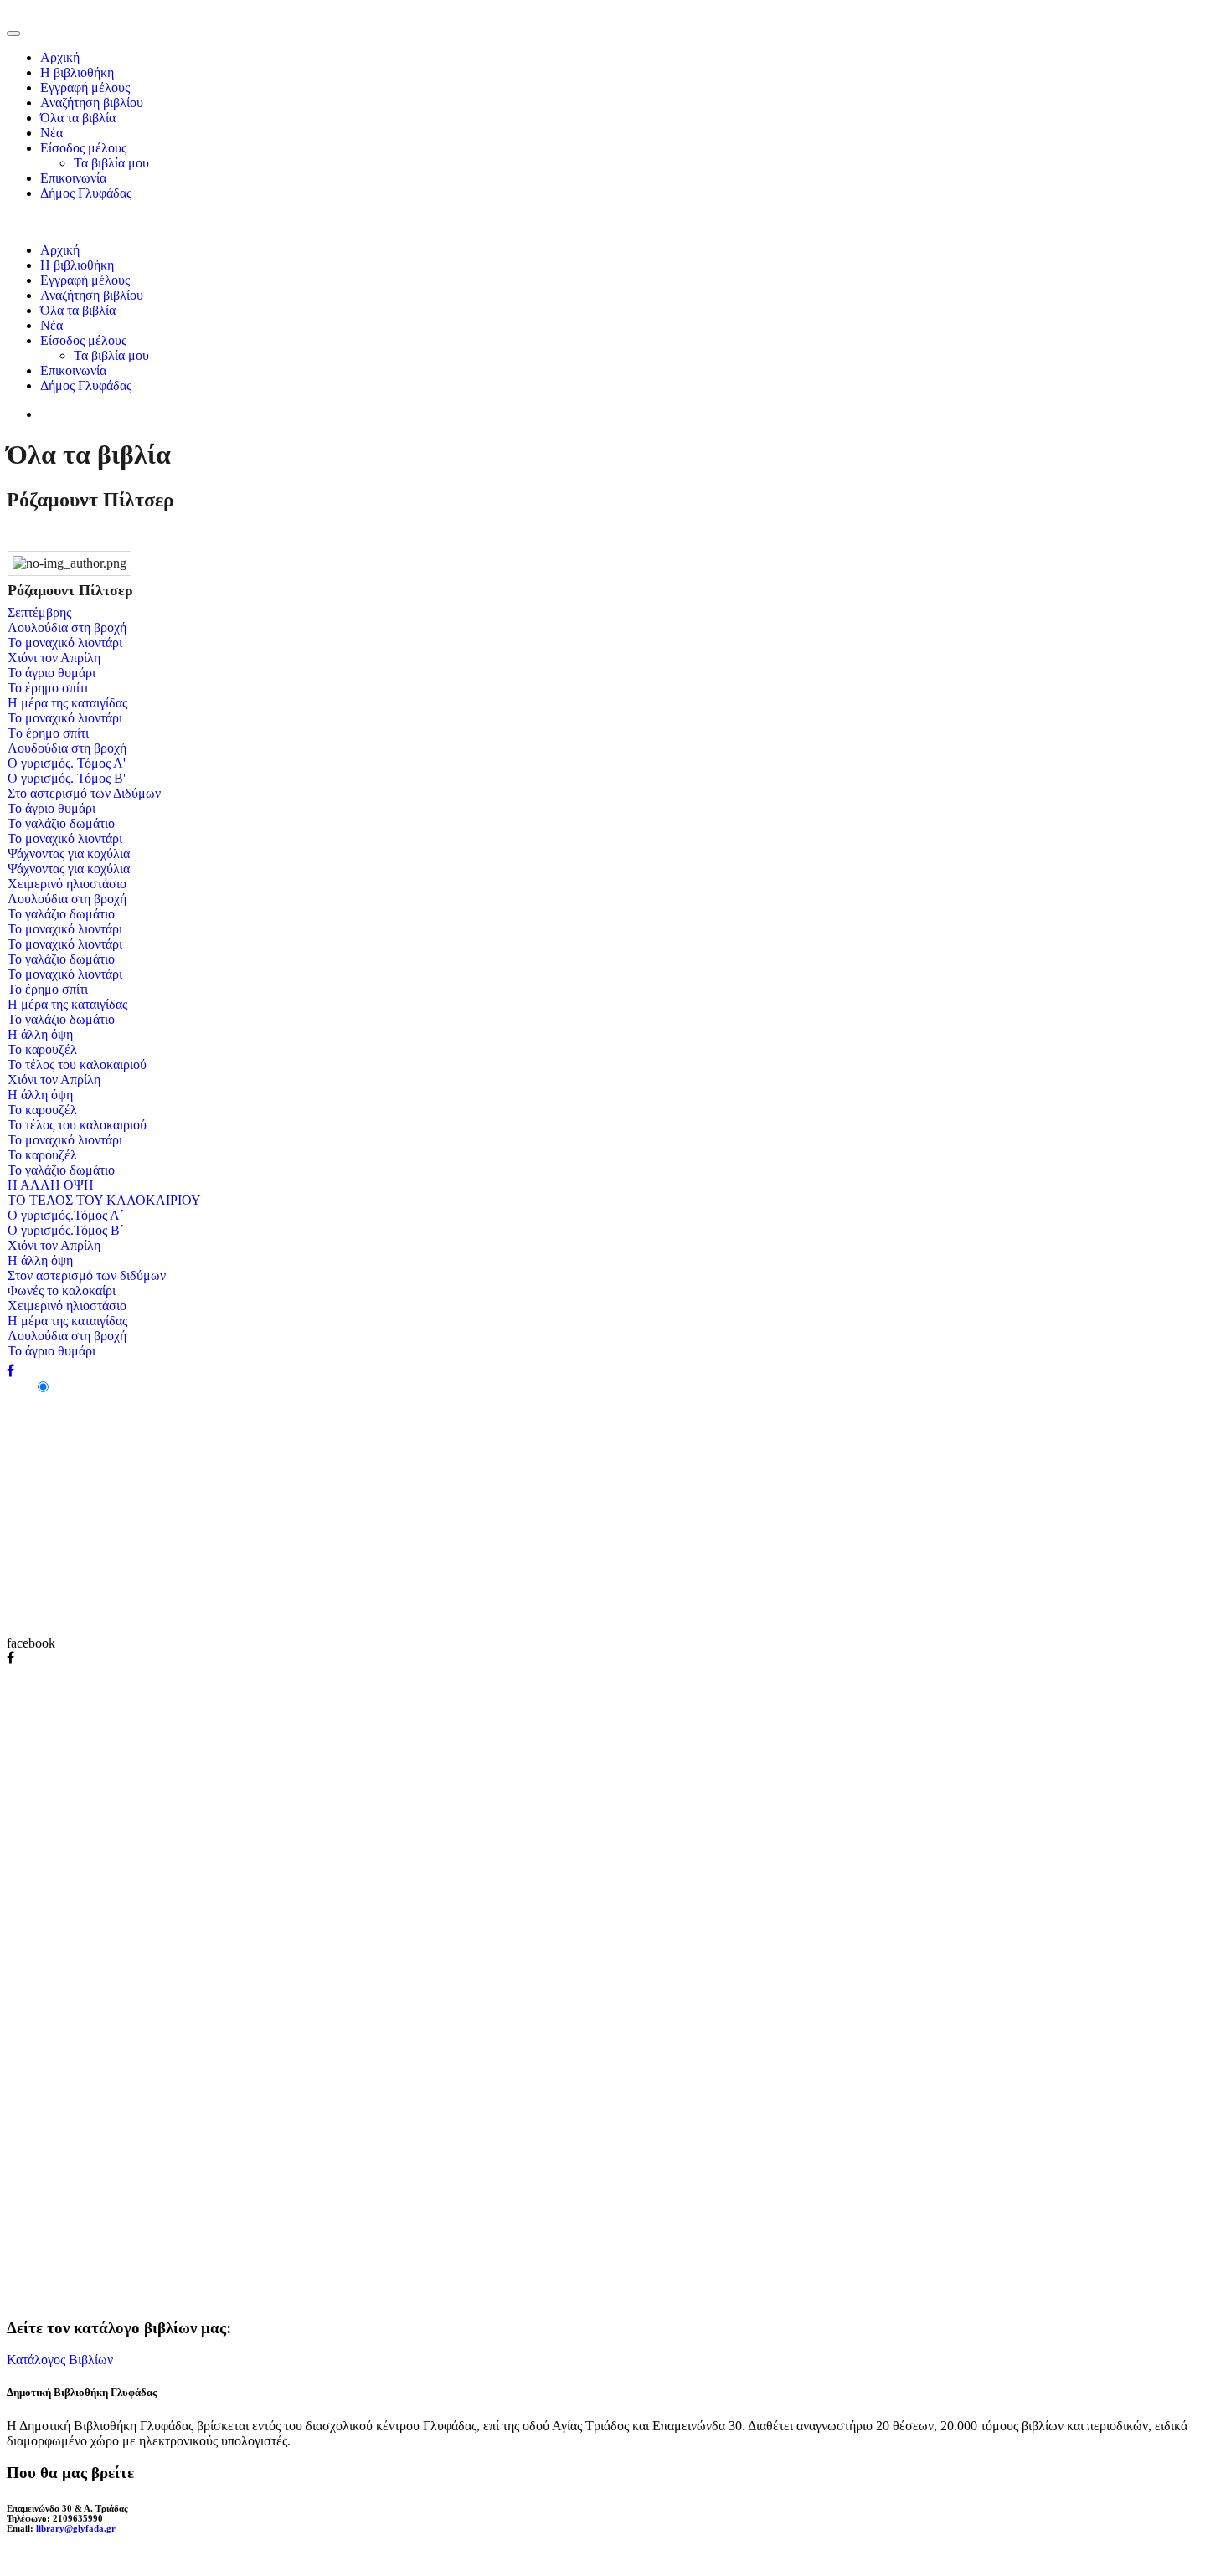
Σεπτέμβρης (39, 612)
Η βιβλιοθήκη (77, 72)
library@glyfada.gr (76, 2528)
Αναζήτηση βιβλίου (92, 103)
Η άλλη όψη (40, 1034)
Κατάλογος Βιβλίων (60, 2360)
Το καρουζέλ (42, 1049)
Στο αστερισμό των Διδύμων (84, 793)
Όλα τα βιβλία (78, 118)
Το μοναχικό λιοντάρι (65, 643)
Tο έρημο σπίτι (48, 733)
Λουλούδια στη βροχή (67, 627)
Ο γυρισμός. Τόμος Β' (67, 778)
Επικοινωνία (73, 178)
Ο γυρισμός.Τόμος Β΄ (66, 1230)
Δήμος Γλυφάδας (86, 193)
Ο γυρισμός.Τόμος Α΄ (66, 1215)
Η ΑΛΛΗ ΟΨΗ (51, 1185)
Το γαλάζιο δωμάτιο (61, 823)
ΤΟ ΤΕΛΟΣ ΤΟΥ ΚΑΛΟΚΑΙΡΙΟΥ (104, 1200)
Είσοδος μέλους (83, 148)
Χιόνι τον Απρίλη (54, 658)
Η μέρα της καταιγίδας (67, 703)
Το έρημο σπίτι (48, 688)
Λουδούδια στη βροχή (67, 748)
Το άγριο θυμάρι (52, 673)
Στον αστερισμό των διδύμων (87, 1275)
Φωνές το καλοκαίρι (62, 1291)
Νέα (52, 133)
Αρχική (60, 57)
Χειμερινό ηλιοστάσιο (67, 884)
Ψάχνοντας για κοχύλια (69, 854)
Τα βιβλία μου (111, 163)
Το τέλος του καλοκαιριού (77, 1064)
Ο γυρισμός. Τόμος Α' (67, 763)
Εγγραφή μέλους (85, 87)
